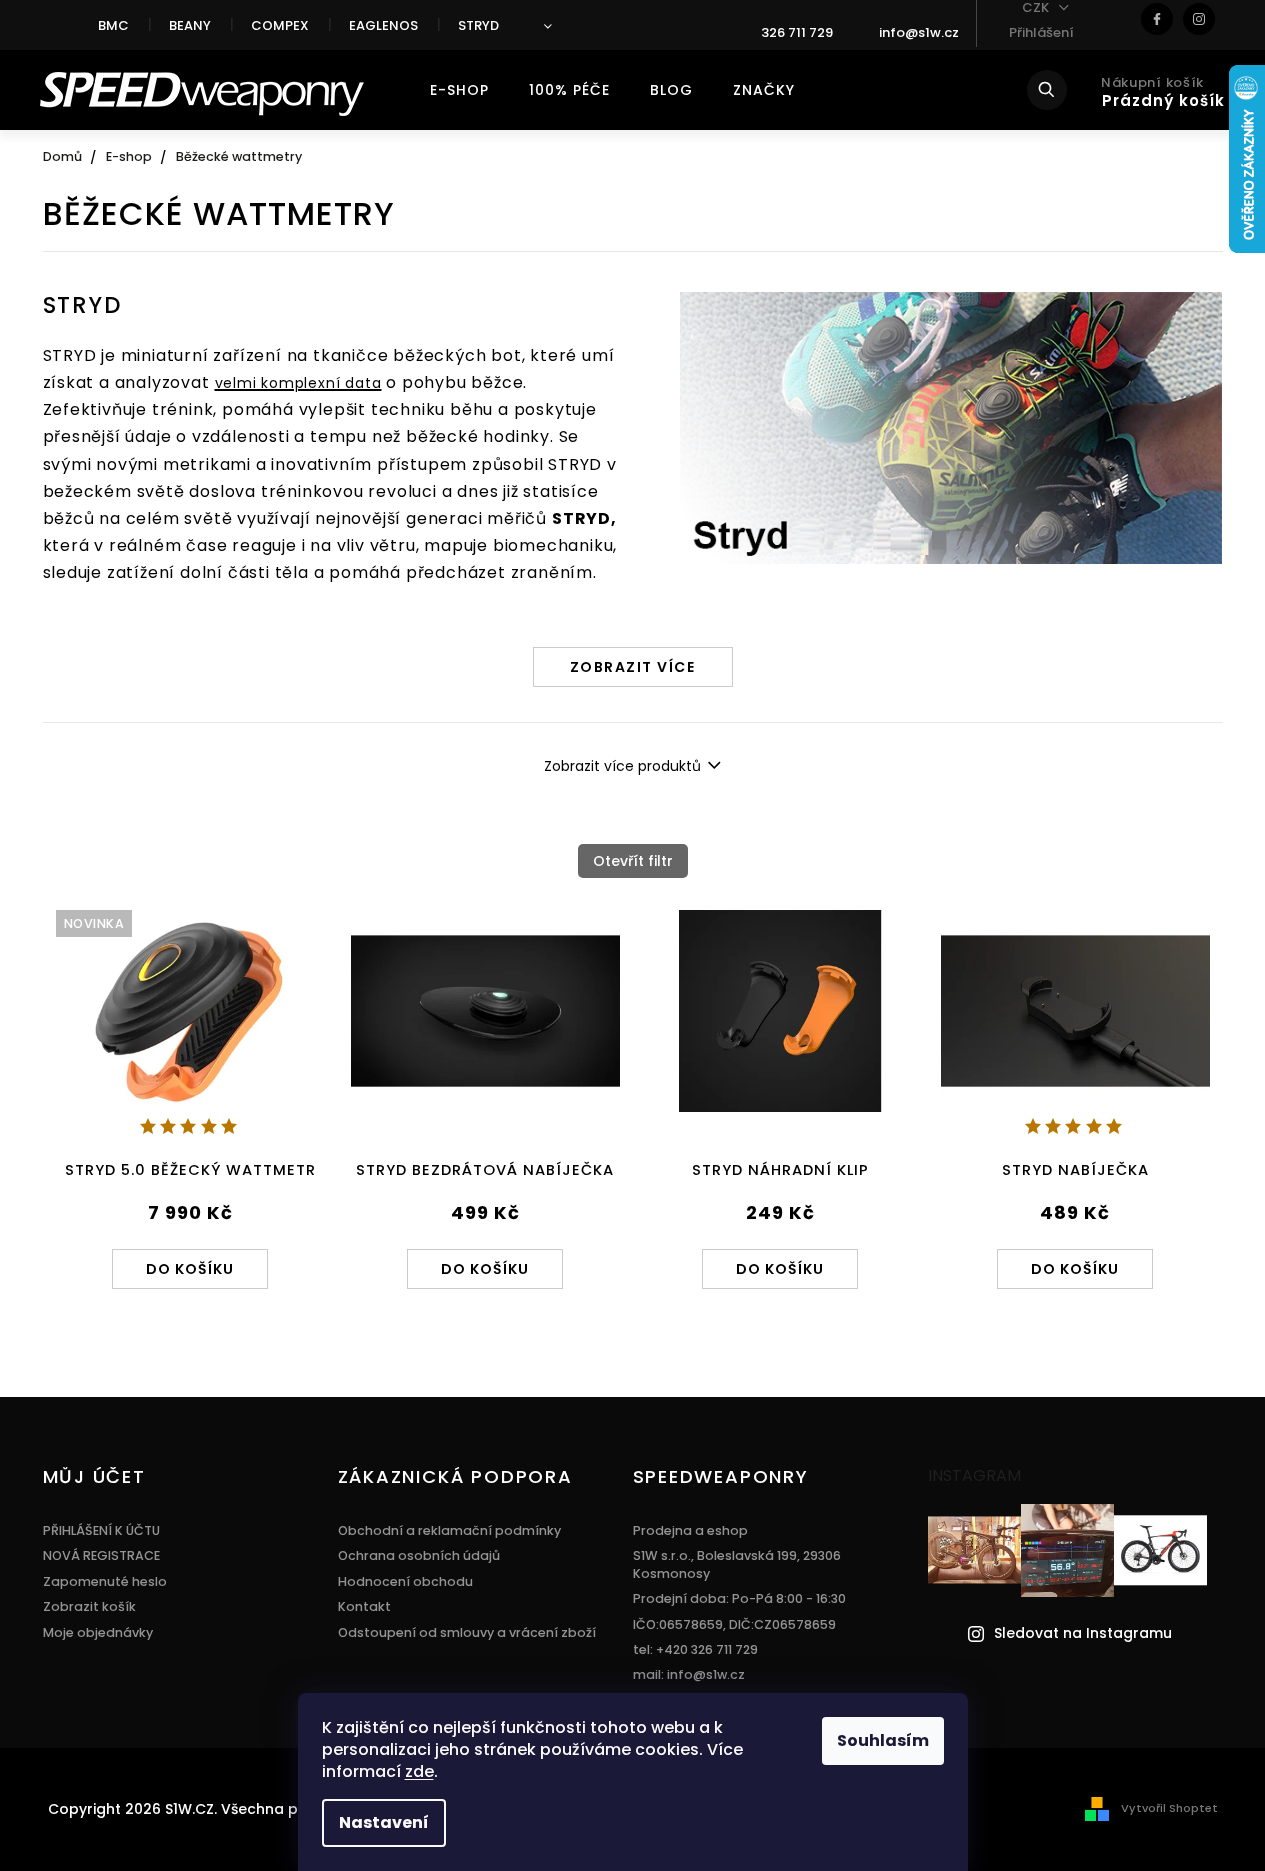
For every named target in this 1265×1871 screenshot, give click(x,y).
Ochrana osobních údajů (419, 1555)
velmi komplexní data (298, 383)
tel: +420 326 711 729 (695, 1649)
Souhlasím (883, 1740)
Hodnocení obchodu (405, 1581)
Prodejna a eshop (690, 1530)
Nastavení (384, 1822)
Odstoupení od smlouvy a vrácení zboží (467, 1632)
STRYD (478, 25)
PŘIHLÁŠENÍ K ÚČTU (101, 1530)
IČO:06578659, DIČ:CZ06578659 (734, 1624)
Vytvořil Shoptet (1169, 1808)
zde (419, 1771)
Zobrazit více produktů (622, 766)
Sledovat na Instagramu (1083, 1633)
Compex (280, 25)
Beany (190, 25)
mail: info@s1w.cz (689, 1674)
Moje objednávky (98, 1632)
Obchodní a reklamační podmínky (449, 1530)
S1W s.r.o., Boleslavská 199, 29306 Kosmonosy (737, 1564)
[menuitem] (459, 90)
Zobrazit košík (89, 1606)
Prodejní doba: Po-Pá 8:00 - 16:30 (739, 1598)
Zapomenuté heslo (105, 1581)
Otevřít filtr (633, 861)
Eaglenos (383, 25)
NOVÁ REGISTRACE (101, 1555)
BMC (113, 25)
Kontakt (364, 1606)
